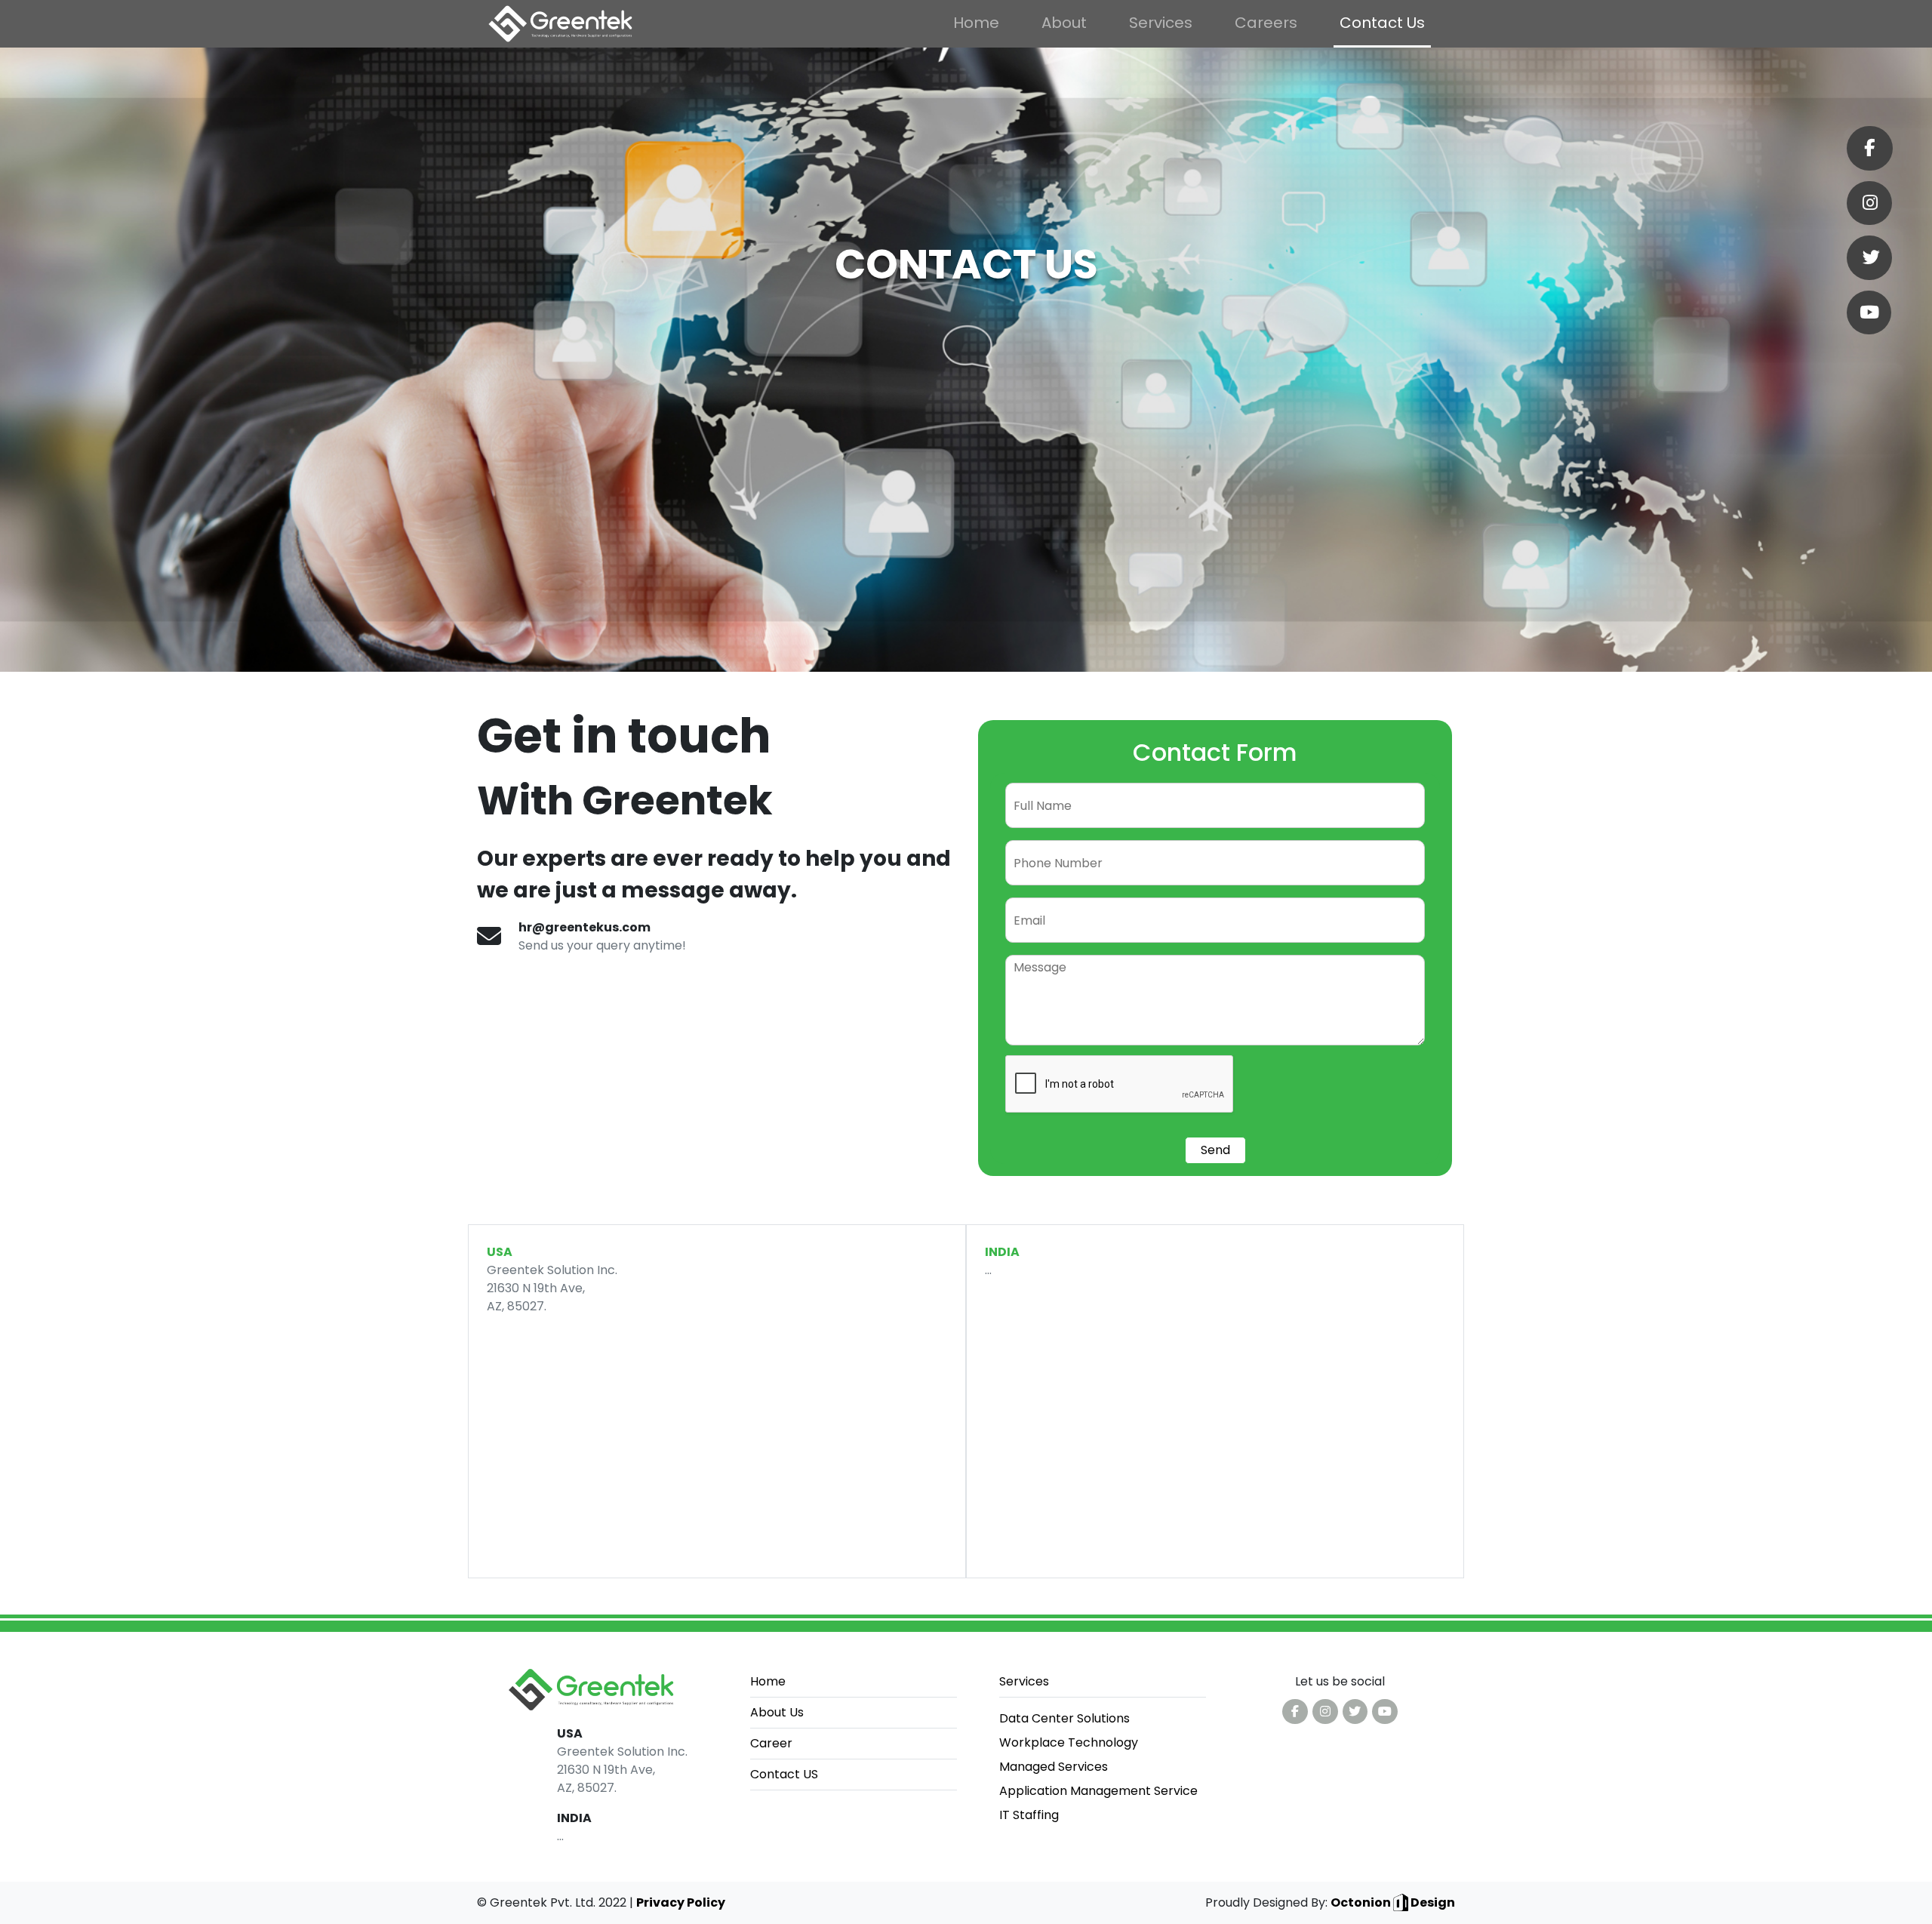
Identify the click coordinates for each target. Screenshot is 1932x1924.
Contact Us (1382, 23)
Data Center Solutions (1064, 1718)
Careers (1266, 23)
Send (1215, 1150)
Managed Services (1054, 1767)
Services (1161, 23)
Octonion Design (1393, 1902)
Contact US (784, 1774)
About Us (777, 1712)
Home (976, 23)
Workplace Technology (1069, 1742)
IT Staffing (1029, 1815)
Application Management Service (1098, 1791)
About (1064, 23)
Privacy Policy (681, 1902)
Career (771, 1743)
